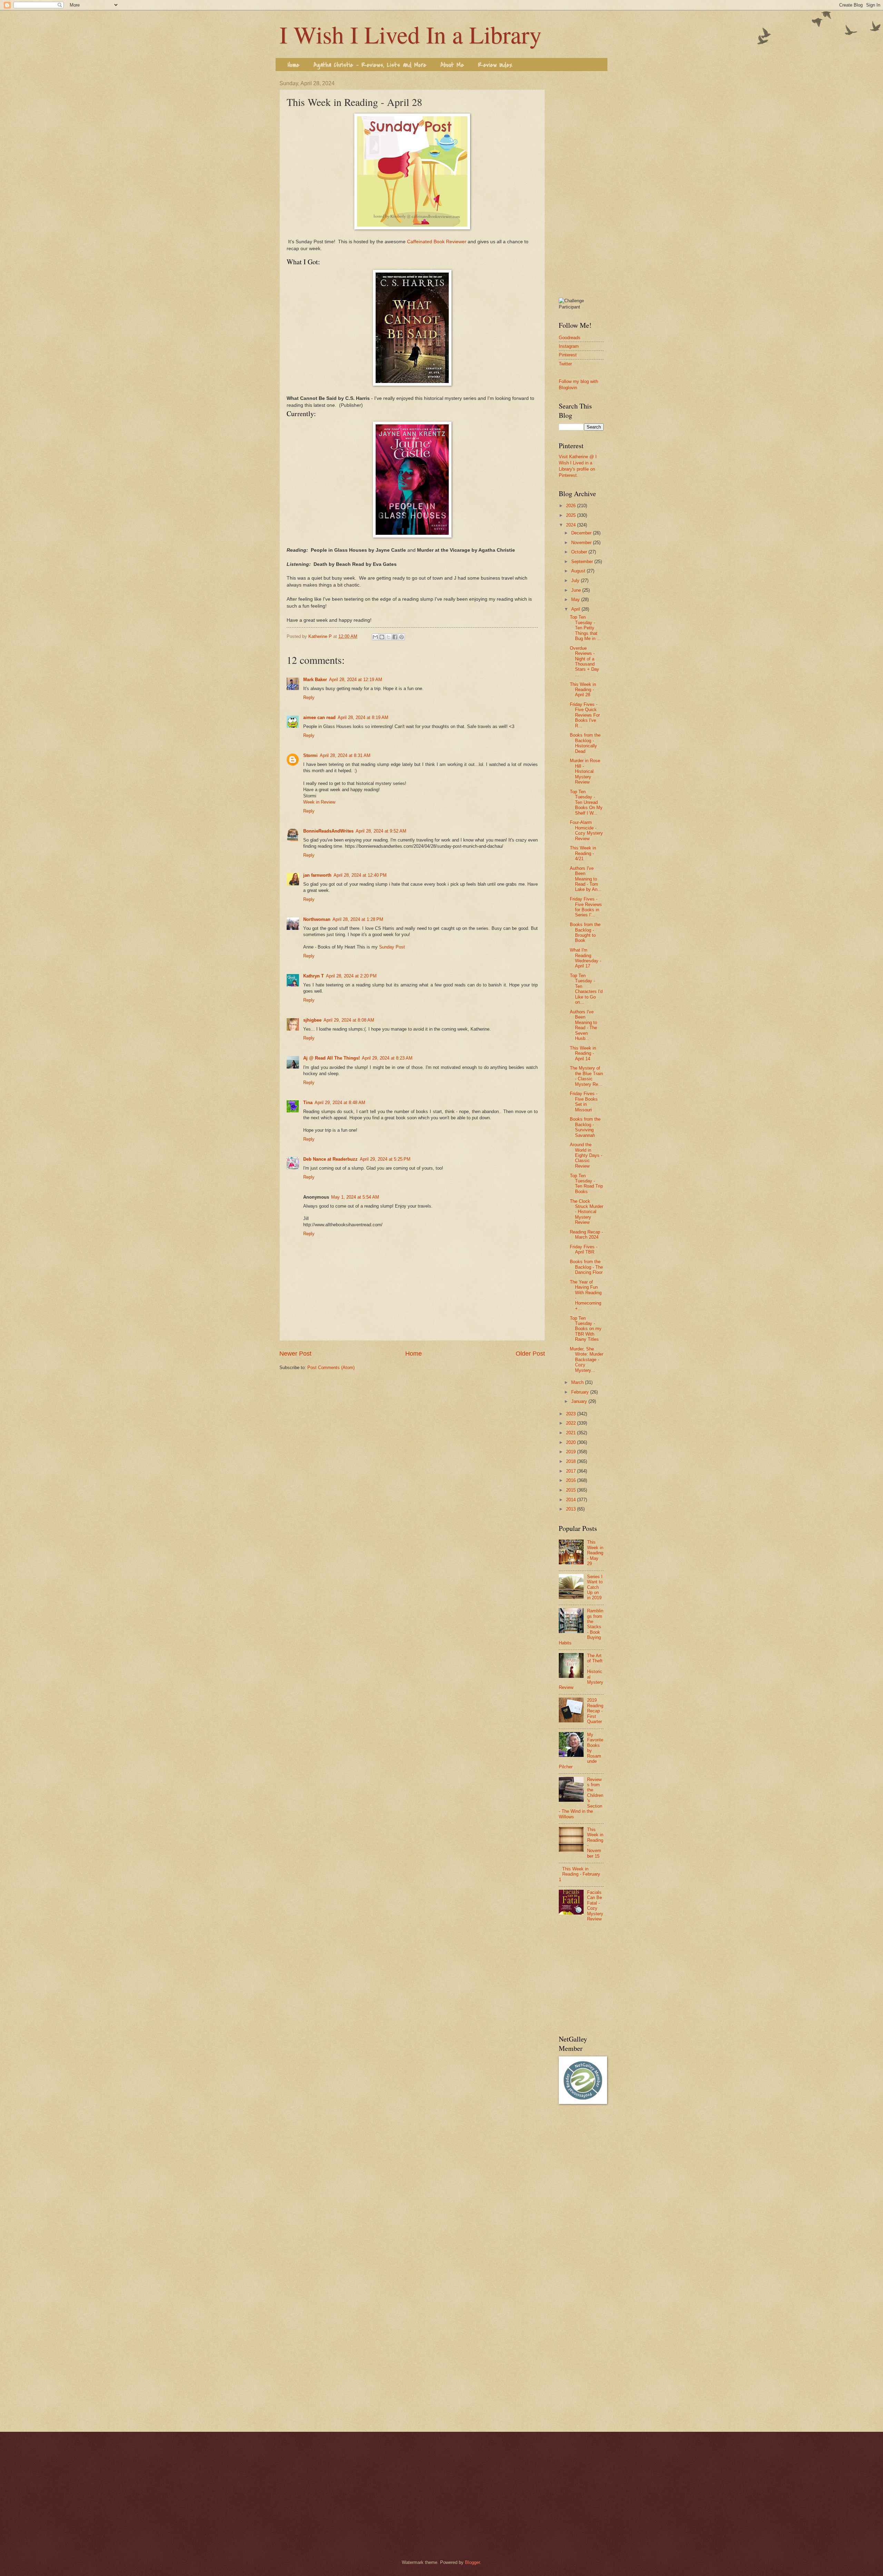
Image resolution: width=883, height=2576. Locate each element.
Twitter (565, 364)
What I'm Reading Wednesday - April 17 (586, 958)
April (576, 609)
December (582, 533)
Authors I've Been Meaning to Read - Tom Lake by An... (586, 879)
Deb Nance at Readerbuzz (330, 1159)
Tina (308, 1103)
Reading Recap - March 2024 (586, 1235)
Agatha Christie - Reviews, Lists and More (370, 65)
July (576, 581)
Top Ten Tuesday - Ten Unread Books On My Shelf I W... (586, 802)
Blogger (472, 2562)
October (580, 552)
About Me (452, 65)
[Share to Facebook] (395, 637)
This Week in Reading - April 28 (583, 690)
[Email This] (375, 637)
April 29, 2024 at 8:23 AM (387, 1058)
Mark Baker (315, 680)
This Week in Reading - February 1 (579, 1874)
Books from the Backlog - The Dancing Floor (586, 1267)
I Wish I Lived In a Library (410, 34)
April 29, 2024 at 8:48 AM (340, 1103)
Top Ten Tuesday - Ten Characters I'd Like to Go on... (586, 989)
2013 (572, 1509)
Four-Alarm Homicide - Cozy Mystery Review (586, 830)
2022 (572, 1423)
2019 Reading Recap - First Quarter (595, 1711)
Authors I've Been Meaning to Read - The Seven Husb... (583, 1025)
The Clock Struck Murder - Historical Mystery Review (587, 1212)
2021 (572, 1433)
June (577, 590)
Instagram (569, 346)
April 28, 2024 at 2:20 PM (351, 976)
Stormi (310, 755)
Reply (309, 697)
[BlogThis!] (382, 637)
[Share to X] (388, 637)
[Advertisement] (581, 184)
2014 (572, 1500)
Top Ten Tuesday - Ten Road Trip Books (586, 1184)
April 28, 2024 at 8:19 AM (363, 717)
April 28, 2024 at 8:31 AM (345, 755)
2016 (572, 1480)
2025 (572, 515)
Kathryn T (314, 976)
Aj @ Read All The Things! (331, 1058)
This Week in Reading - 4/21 (583, 853)
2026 (572, 506)
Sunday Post (392, 947)
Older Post (530, 1354)
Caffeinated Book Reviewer (437, 242)
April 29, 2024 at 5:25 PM (385, 1159)
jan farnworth (317, 875)
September (583, 562)
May (576, 599)
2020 (572, 1442)
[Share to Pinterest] (401, 637)
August (579, 571)
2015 (572, 1490)
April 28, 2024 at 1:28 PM (358, 919)
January (580, 1401)
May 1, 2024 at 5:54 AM (355, 1197)
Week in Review (319, 802)
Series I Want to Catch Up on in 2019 (595, 1587)
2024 (572, 525)
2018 (572, 1461)
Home (294, 65)
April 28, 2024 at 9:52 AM (381, 831)
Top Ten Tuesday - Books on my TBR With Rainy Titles (586, 1329)
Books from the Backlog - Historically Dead (585, 743)
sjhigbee (312, 1020)
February (581, 1392)
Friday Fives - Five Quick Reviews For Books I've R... (585, 715)
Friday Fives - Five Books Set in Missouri (584, 1102)
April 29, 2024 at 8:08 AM (349, 1020)
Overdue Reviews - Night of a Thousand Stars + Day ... (584, 661)
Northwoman (317, 919)
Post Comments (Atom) (331, 1368)
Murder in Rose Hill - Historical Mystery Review (585, 771)
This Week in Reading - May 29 (595, 1553)
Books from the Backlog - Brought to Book (585, 932)
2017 (572, 1471)
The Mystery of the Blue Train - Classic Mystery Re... (586, 1076)
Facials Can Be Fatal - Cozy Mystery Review (595, 1906)
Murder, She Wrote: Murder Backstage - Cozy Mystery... (587, 1360)
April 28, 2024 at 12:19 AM (356, 680)
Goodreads (570, 338)
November (582, 543)
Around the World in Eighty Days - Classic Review (586, 1155)
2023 (572, 1414)
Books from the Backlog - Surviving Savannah (585, 1127)
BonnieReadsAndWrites (328, 831)
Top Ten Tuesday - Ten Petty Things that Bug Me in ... (585, 628)
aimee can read (319, 717)
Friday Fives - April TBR (584, 1249)
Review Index (495, 65)
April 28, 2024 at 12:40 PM (360, 875)
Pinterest (568, 355)
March (578, 1382)
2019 (572, 1452)
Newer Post (295, 1354)
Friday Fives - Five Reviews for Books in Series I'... (586, 907)
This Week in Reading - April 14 (583, 1053)
